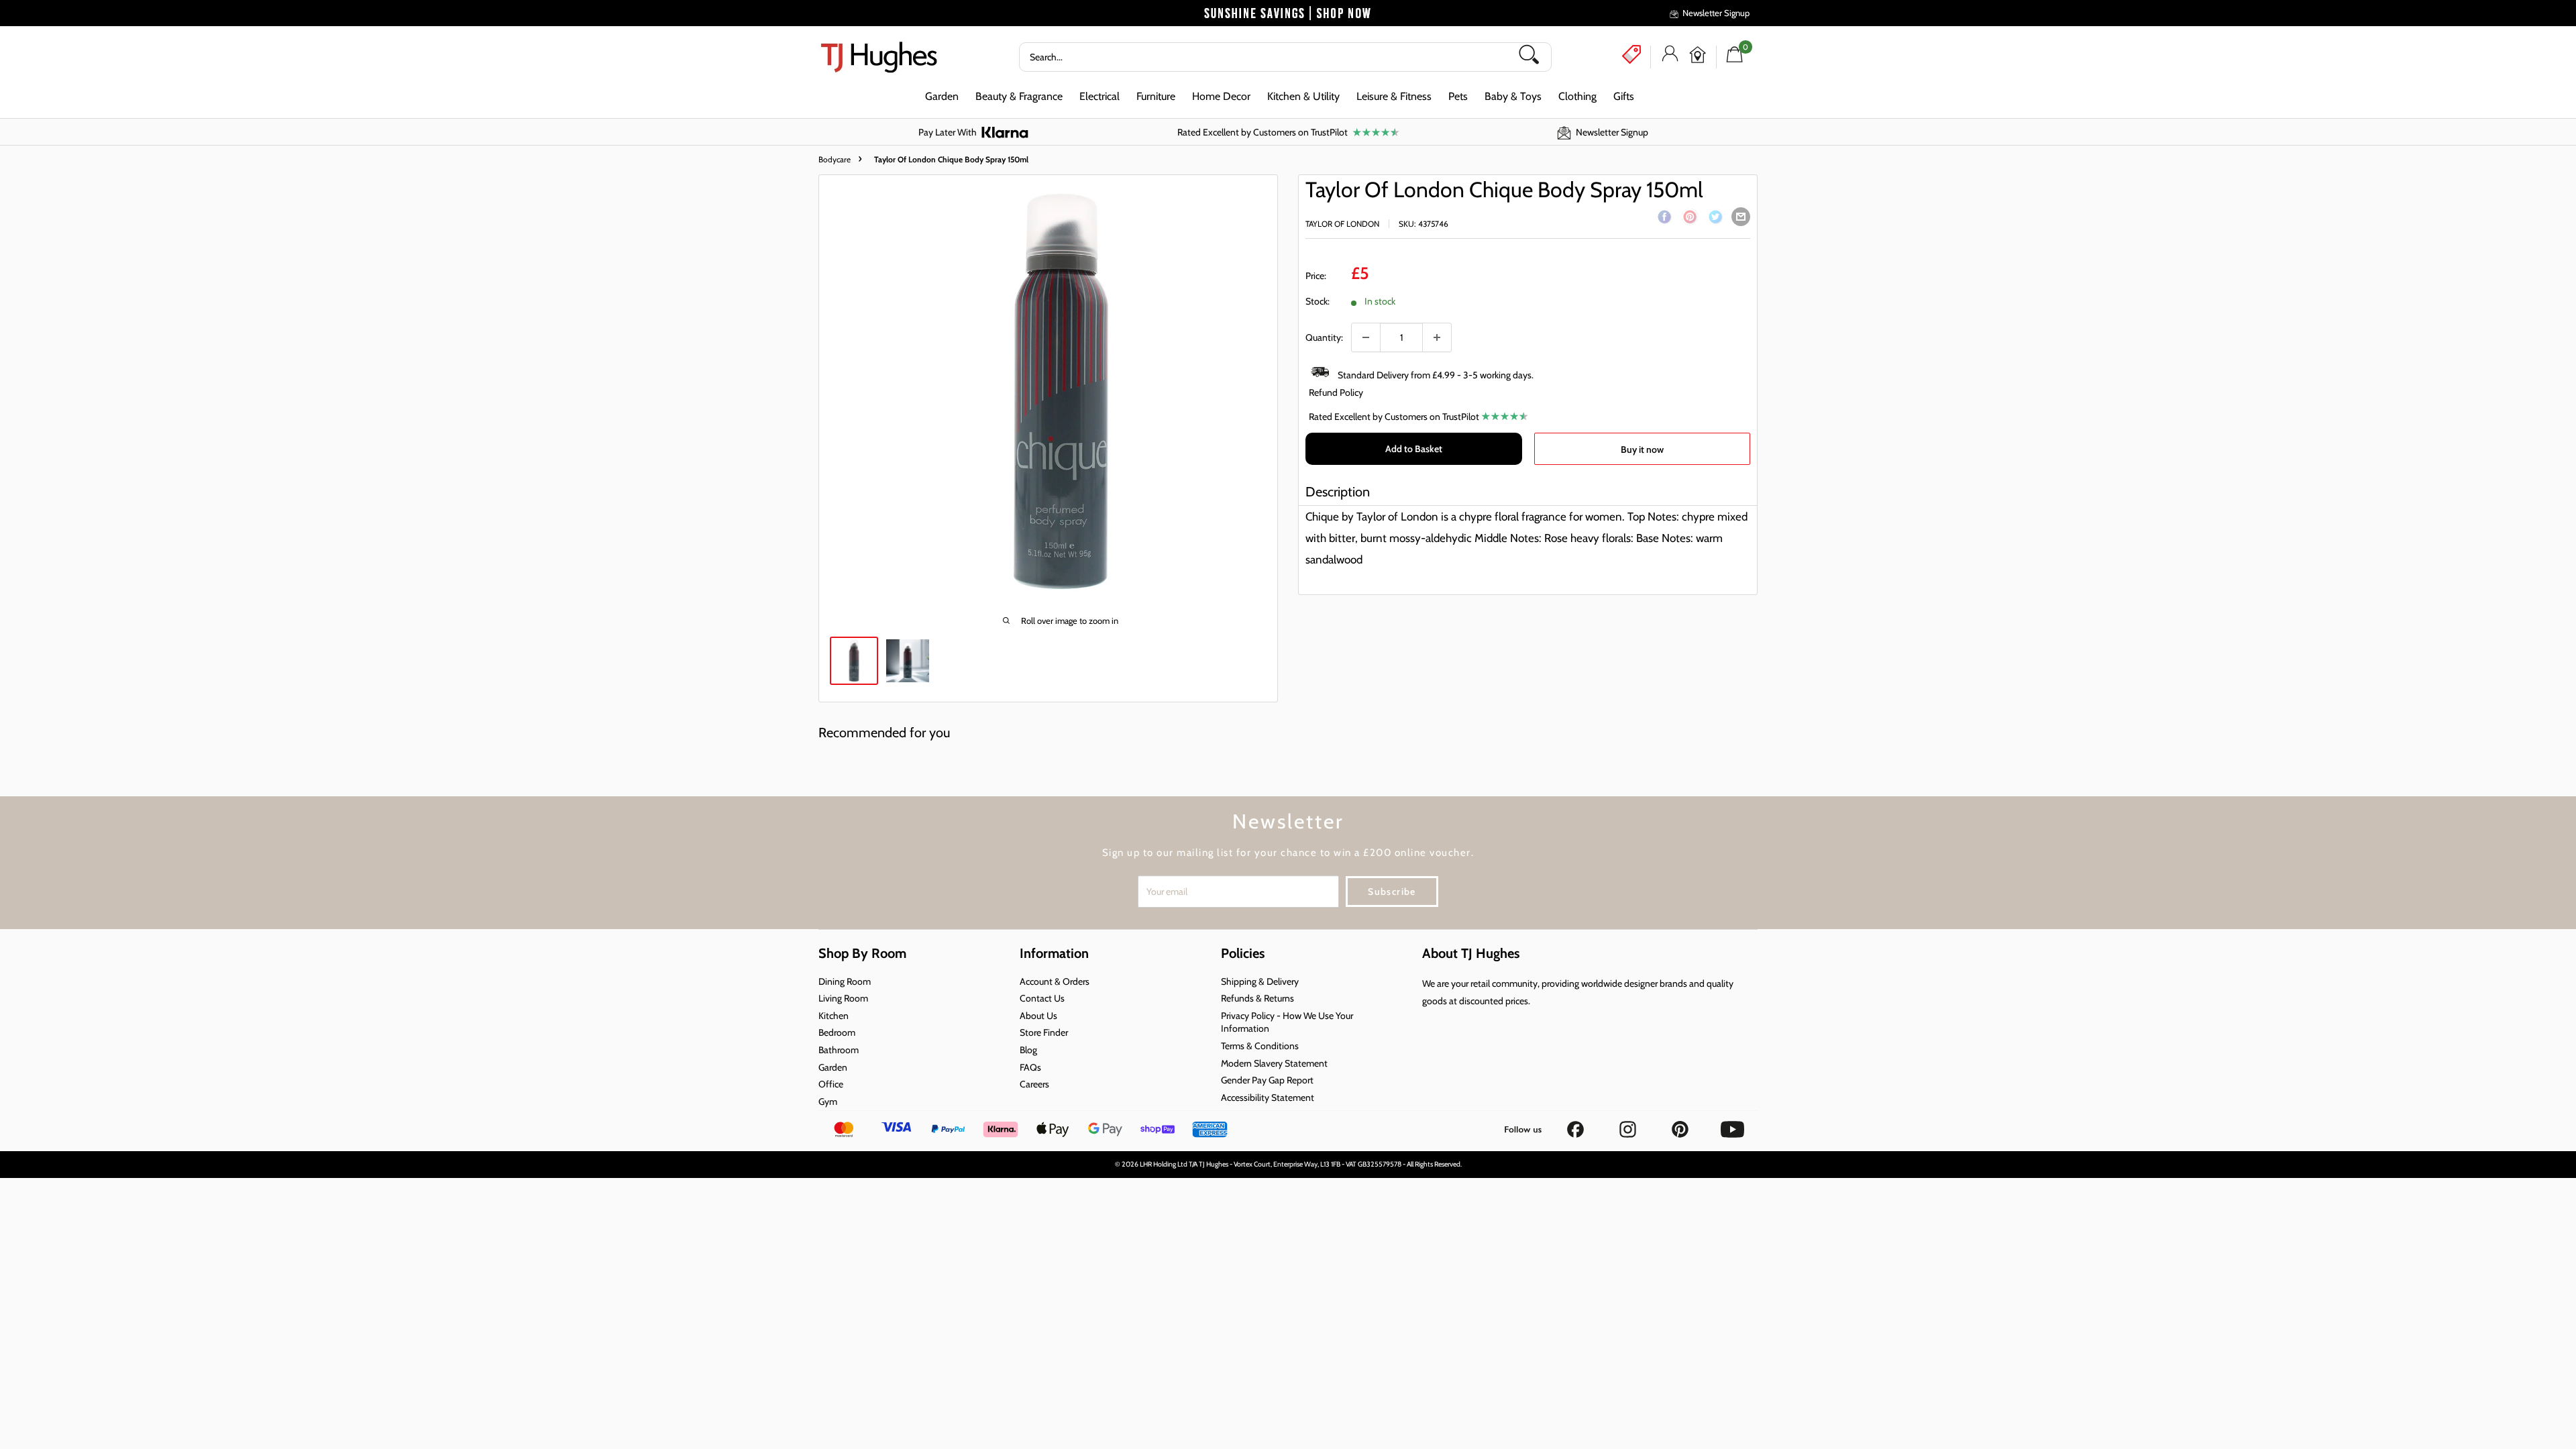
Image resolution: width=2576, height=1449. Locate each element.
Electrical (1099, 96)
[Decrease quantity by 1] (1366, 337)
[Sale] (1631, 54)
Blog (1028, 1050)
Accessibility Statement (1268, 1097)
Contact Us (1042, 998)
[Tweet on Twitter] (1715, 219)
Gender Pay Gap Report (1267, 1080)
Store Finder (1044, 1032)
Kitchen (834, 1016)
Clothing (1577, 96)
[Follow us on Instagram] (1629, 1125)
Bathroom (839, 1050)
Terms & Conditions (1260, 1046)
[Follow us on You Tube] (1732, 1125)
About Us (1038, 1016)
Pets (1458, 96)
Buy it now (1642, 449)
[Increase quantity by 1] (1437, 337)
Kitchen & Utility (1303, 96)
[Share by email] (1741, 217)
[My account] (1670, 57)
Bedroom (837, 1032)
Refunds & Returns (1257, 998)
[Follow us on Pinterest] (1681, 1125)
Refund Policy (1336, 392)
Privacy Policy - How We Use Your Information (1287, 1022)
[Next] (1267, 392)
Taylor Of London (1342, 224)
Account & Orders (1055, 981)
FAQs (1030, 1067)
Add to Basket (1414, 449)
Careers (1034, 1084)
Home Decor (1221, 96)
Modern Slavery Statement (1274, 1063)
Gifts (1624, 96)
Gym (828, 1102)
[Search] (1534, 57)
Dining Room (845, 981)
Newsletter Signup (1716, 13)
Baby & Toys (1513, 96)
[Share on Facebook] (1664, 219)
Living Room (843, 998)
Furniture (1156, 96)
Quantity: (1324, 337)
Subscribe (1392, 892)
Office (831, 1084)
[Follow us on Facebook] (1576, 1125)
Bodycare (835, 159)
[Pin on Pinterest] (1690, 219)
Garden (942, 96)
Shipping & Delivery (1260, 981)
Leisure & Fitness (1394, 96)
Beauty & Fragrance (1019, 96)
